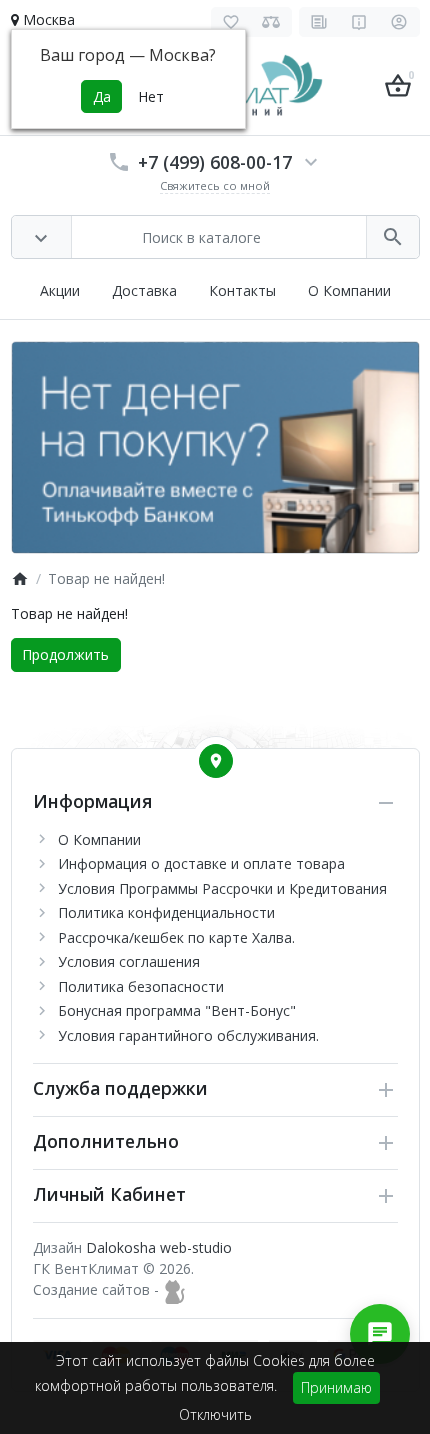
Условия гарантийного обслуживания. (188, 1035)
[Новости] (319, 22)
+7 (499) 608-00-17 (215, 162)
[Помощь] (359, 22)
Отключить (215, 1414)
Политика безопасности (141, 986)
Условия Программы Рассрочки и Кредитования (222, 888)
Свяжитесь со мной (215, 185)
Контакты (242, 290)
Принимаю (336, 1387)
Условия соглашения (129, 961)
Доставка (144, 290)
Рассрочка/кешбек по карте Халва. (176, 937)
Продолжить (65, 654)
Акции (60, 290)
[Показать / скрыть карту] (216, 761)
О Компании (349, 290)
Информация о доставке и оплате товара (201, 863)
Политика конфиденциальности (166, 912)
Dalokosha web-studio (159, 1247)
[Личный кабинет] (399, 22)
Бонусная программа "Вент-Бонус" (177, 1010)
